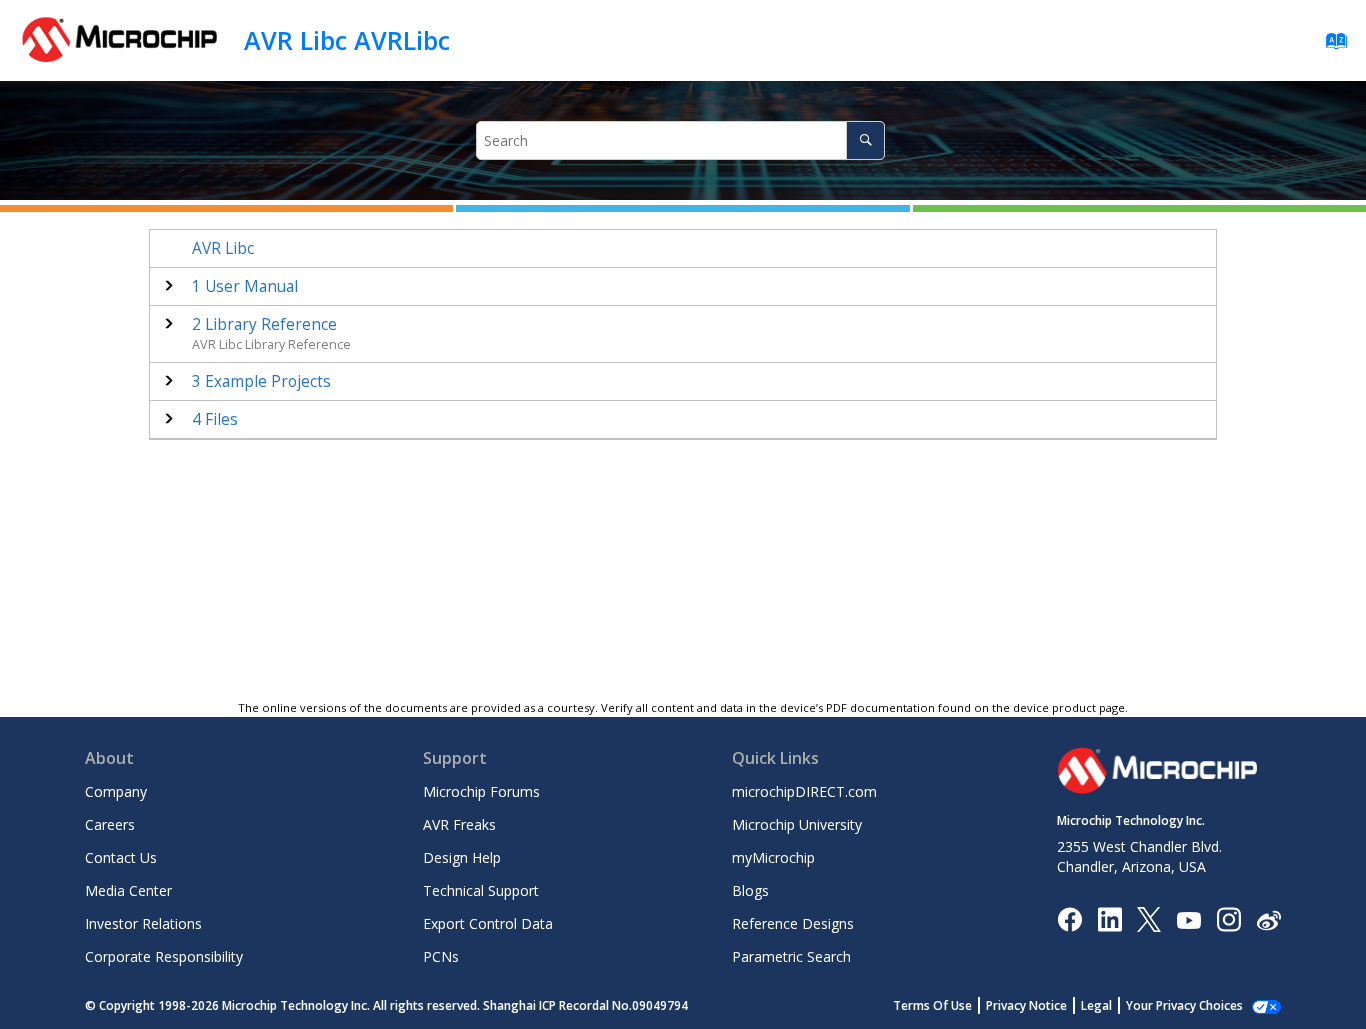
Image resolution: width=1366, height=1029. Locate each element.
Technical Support (481, 890)
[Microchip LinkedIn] (1109, 918)
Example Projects (261, 381)
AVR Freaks (459, 824)
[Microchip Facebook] (1069, 918)
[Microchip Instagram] (1228, 918)
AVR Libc (223, 248)
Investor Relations (143, 923)
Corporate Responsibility (164, 956)
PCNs (441, 956)
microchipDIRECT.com (804, 791)
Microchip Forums (481, 791)
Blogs (750, 890)
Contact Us (121, 857)
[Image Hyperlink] (1188, 919)
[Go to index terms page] (1330, 45)
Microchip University (797, 824)
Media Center (128, 890)
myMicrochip (773, 857)
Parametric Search (791, 956)
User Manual (245, 286)
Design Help (462, 857)
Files (215, 419)
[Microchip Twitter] (1149, 918)
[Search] (865, 140)
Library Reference (264, 324)
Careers (110, 824)
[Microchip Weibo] (1268, 919)
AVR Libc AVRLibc (347, 40)
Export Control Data (488, 923)
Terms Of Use (932, 1005)
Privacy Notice (1026, 1005)
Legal (1096, 1005)
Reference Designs (793, 923)
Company (116, 791)
